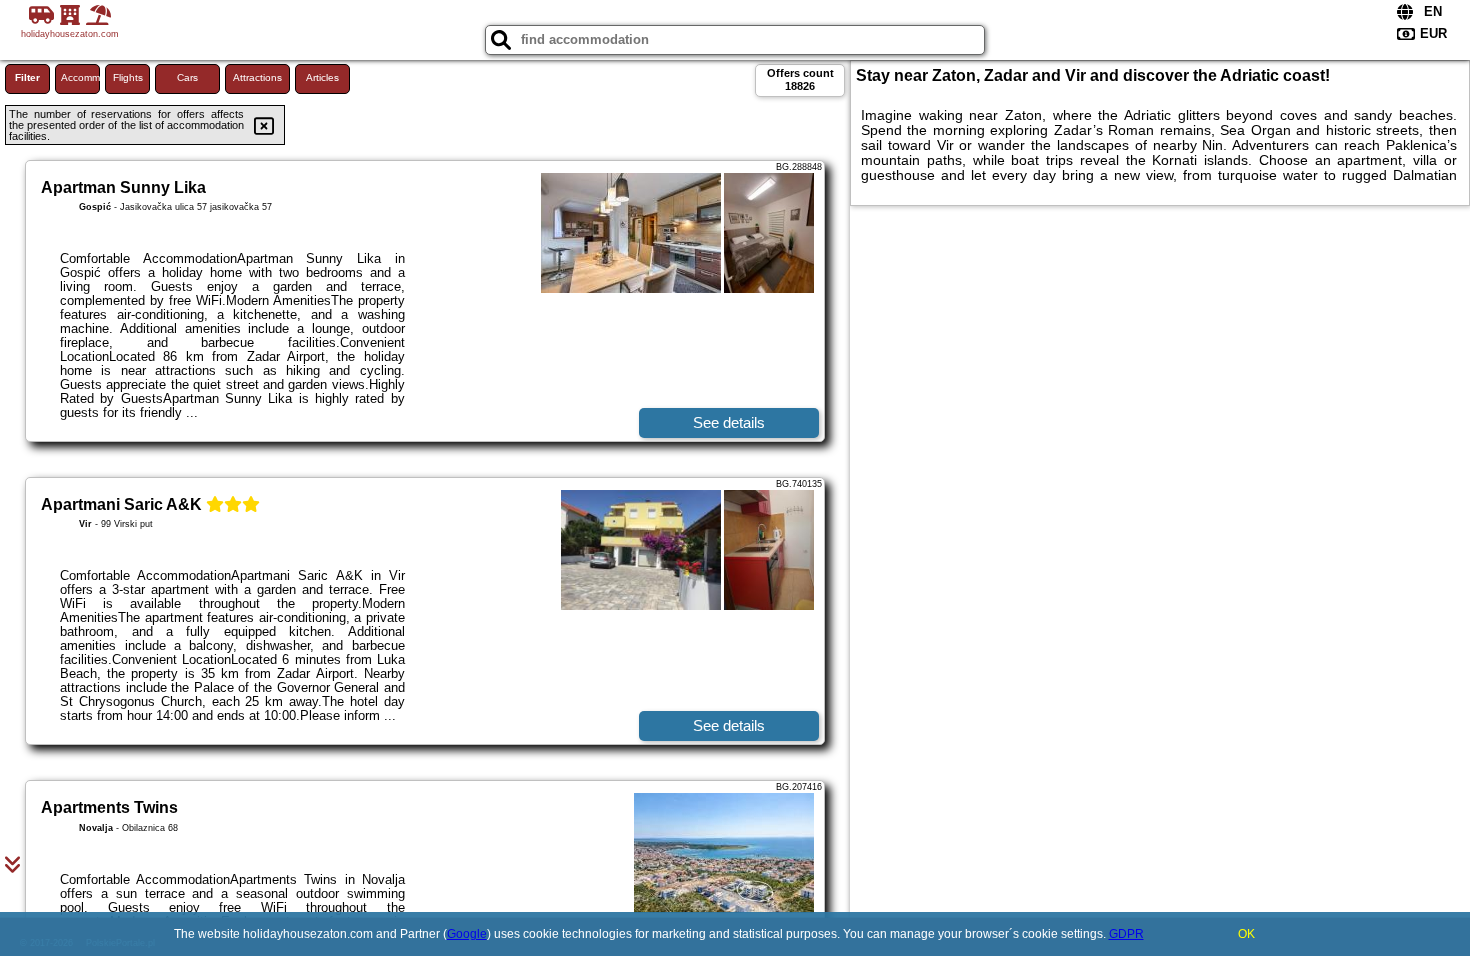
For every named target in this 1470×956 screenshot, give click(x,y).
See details (729, 422)
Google (467, 934)
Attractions (257, 77)
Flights (128, 77)
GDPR (1126, 934)
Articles (322, 77)
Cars (187, 77)
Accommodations (80, 77)
